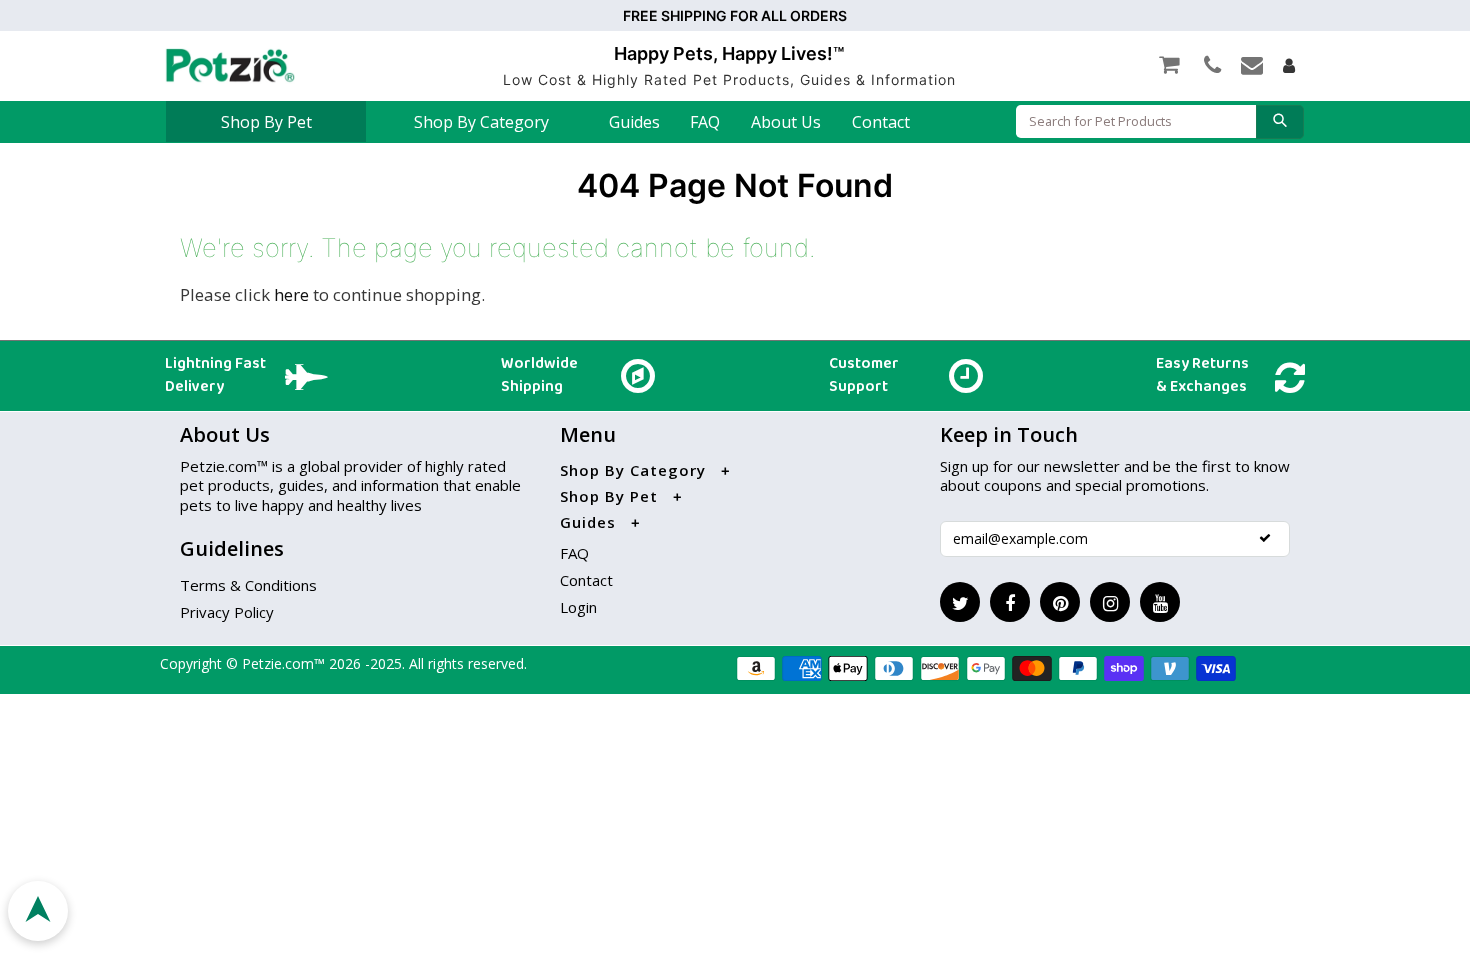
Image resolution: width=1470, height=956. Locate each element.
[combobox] (1136, 121)
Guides (634, 122)
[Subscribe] (1265, 538)
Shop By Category (481, 122)
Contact (881, 122)
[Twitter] (960, 602)
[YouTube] (1160, 602)
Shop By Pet (266, 122)
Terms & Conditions (248, 585)
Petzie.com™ (285, 663)
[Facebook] (1010, 602)
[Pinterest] (1060, 602)
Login (578, 607)
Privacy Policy (227, 612)
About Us (786, 122)
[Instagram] (1110, 602)
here (291, 294)
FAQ (705, 122)
